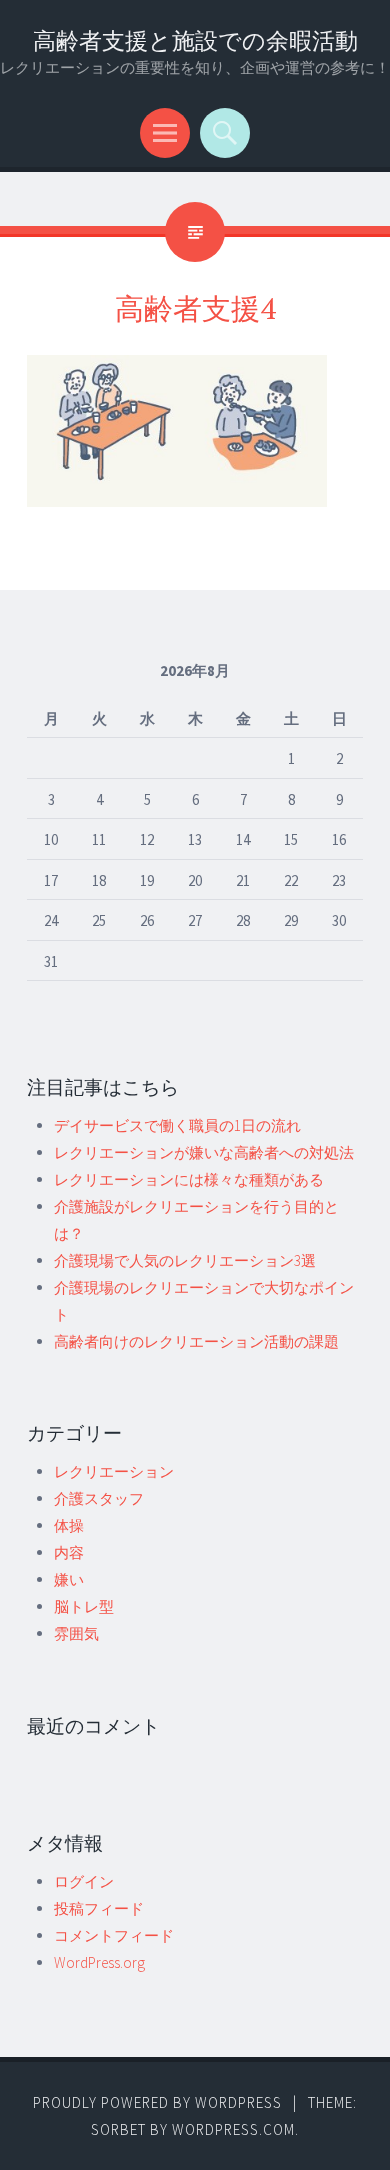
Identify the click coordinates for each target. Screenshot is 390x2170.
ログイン (84, 1881)
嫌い (69, 1579)
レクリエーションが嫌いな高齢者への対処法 (204, 1152)
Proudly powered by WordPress (157, 2102)
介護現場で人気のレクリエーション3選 (185, 1260)
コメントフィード (114, 1935)
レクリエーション (114, 1471)
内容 (69, 1552)
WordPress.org (99, 1962)
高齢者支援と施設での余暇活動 (195, 40)
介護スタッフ (99, 1498)
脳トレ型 (84, 1606)
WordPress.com (233, 2129)
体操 (69, 1525)
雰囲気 (76, 1633)
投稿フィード (99, 1908)
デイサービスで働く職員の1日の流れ (177, 1125)
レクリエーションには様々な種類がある (189, 1179)
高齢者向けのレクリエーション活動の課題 (196, 1341)
